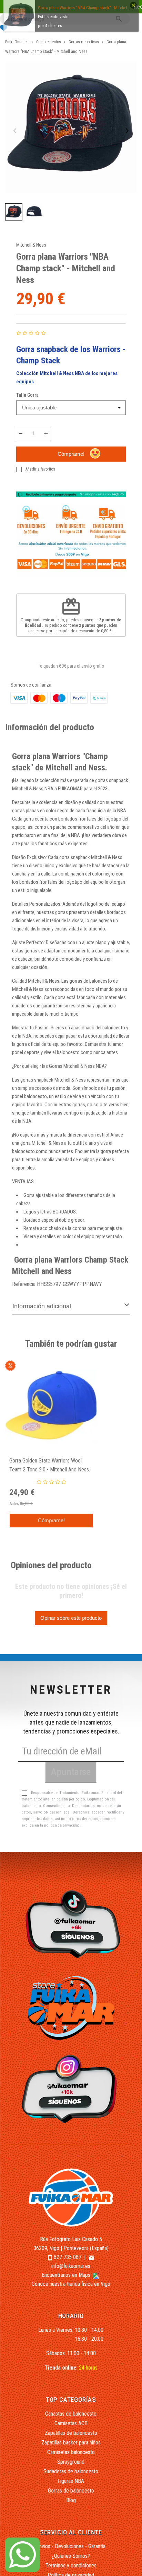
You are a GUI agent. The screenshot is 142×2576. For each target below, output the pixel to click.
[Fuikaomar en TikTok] (71, 1924)
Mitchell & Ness (31, 245)
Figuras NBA (71, 2481)
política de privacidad (62, 1825)
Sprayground (71, 2462)
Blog (71, 2500)
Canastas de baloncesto (71, 2414)
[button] (14, 212)
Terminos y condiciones (71, 2566)
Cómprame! (71, 454)
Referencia (24, 1284)
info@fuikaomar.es (71, 2266)
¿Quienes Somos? (71, 2556)
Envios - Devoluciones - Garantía (71, 2546)
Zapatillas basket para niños (71, 2443)
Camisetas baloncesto (71, 2452)
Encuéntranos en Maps (67, 2275)
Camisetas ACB (71, 2423)
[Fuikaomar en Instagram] (71, 2088)
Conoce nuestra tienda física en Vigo (71, 2284)
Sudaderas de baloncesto (71, 2471)
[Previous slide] (15, 131)
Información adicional (42, 1306)
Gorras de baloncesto (71, 2491)
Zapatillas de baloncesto (71, 2433)
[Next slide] (127, 131)
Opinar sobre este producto (71, 1618)
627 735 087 (68, 2257)
